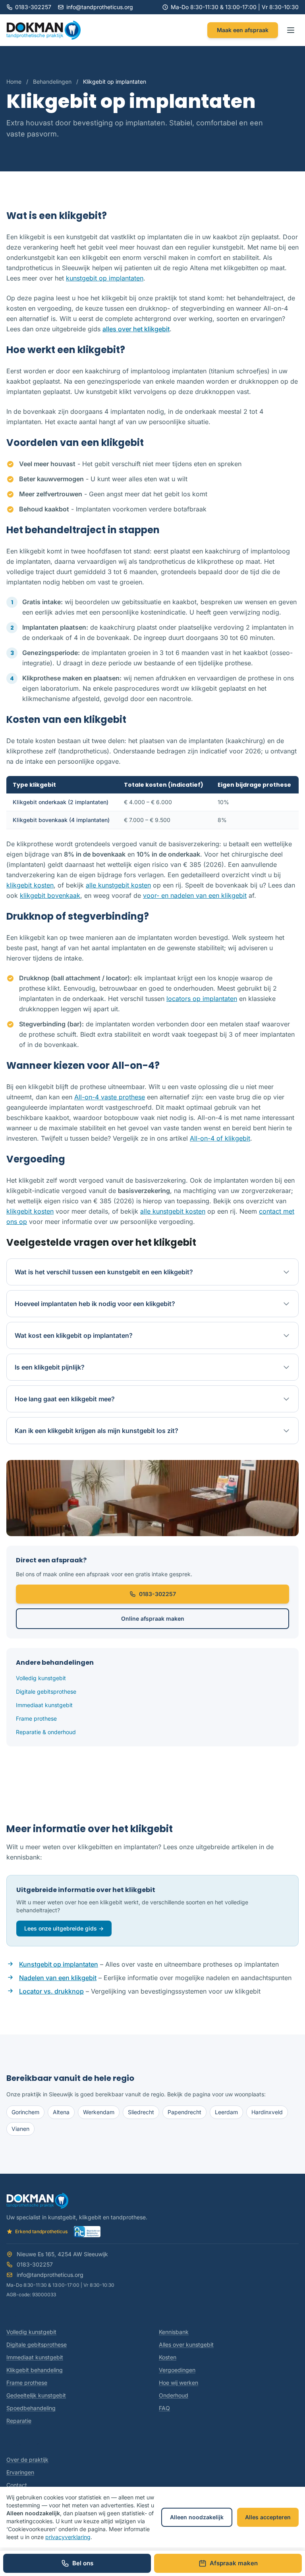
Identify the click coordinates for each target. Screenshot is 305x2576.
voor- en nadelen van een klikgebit (195, 895)
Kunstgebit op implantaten (59, 1964)
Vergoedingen (177, 2370)
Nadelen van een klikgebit (58, 1978)
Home (14, 82)
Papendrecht (184, 2112)
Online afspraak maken (153, 1618)
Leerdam (226, 2112)
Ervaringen (20, 2472)
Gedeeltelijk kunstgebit (36, 2395)
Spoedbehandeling (31, 2408)
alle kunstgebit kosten (118, 885)
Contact (17, 2485)
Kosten (168, 2357)
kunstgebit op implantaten (105, 278)
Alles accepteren (268, 2517)
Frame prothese (36, 1718)
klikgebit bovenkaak (50, 895)
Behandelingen (52, 82)
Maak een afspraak (243, 30)
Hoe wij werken (179, 2383)
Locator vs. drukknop (51, 1991)
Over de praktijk (27, 2460)
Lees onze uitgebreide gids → (64, 1928)
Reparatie (19, 2421)
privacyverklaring (68, 2537)
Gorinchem (25, 2112)
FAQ (164, 2408)
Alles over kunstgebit (186, 2345)
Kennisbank (174, 2332)
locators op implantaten (202, 999)
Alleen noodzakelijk (197, 2517)
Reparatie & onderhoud (46, 1732)
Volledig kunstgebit (41, 1678)
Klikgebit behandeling (35, 2370)
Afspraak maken (234, 2563)
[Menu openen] (291, 30)
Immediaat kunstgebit (44, 1705)
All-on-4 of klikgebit (220, 1138)
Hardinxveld (267, 2112)
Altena (61, 2112)
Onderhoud (174, 2395)
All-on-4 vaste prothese (110, 1097)
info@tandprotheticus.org (100, 7)
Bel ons (83, 2563)
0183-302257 (33, 7)
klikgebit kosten (30, 885)
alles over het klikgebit (136, 329)
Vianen (20, 2129)
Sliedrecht (141, 2112)
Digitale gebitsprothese (46, 1691)
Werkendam (99, 2112)
